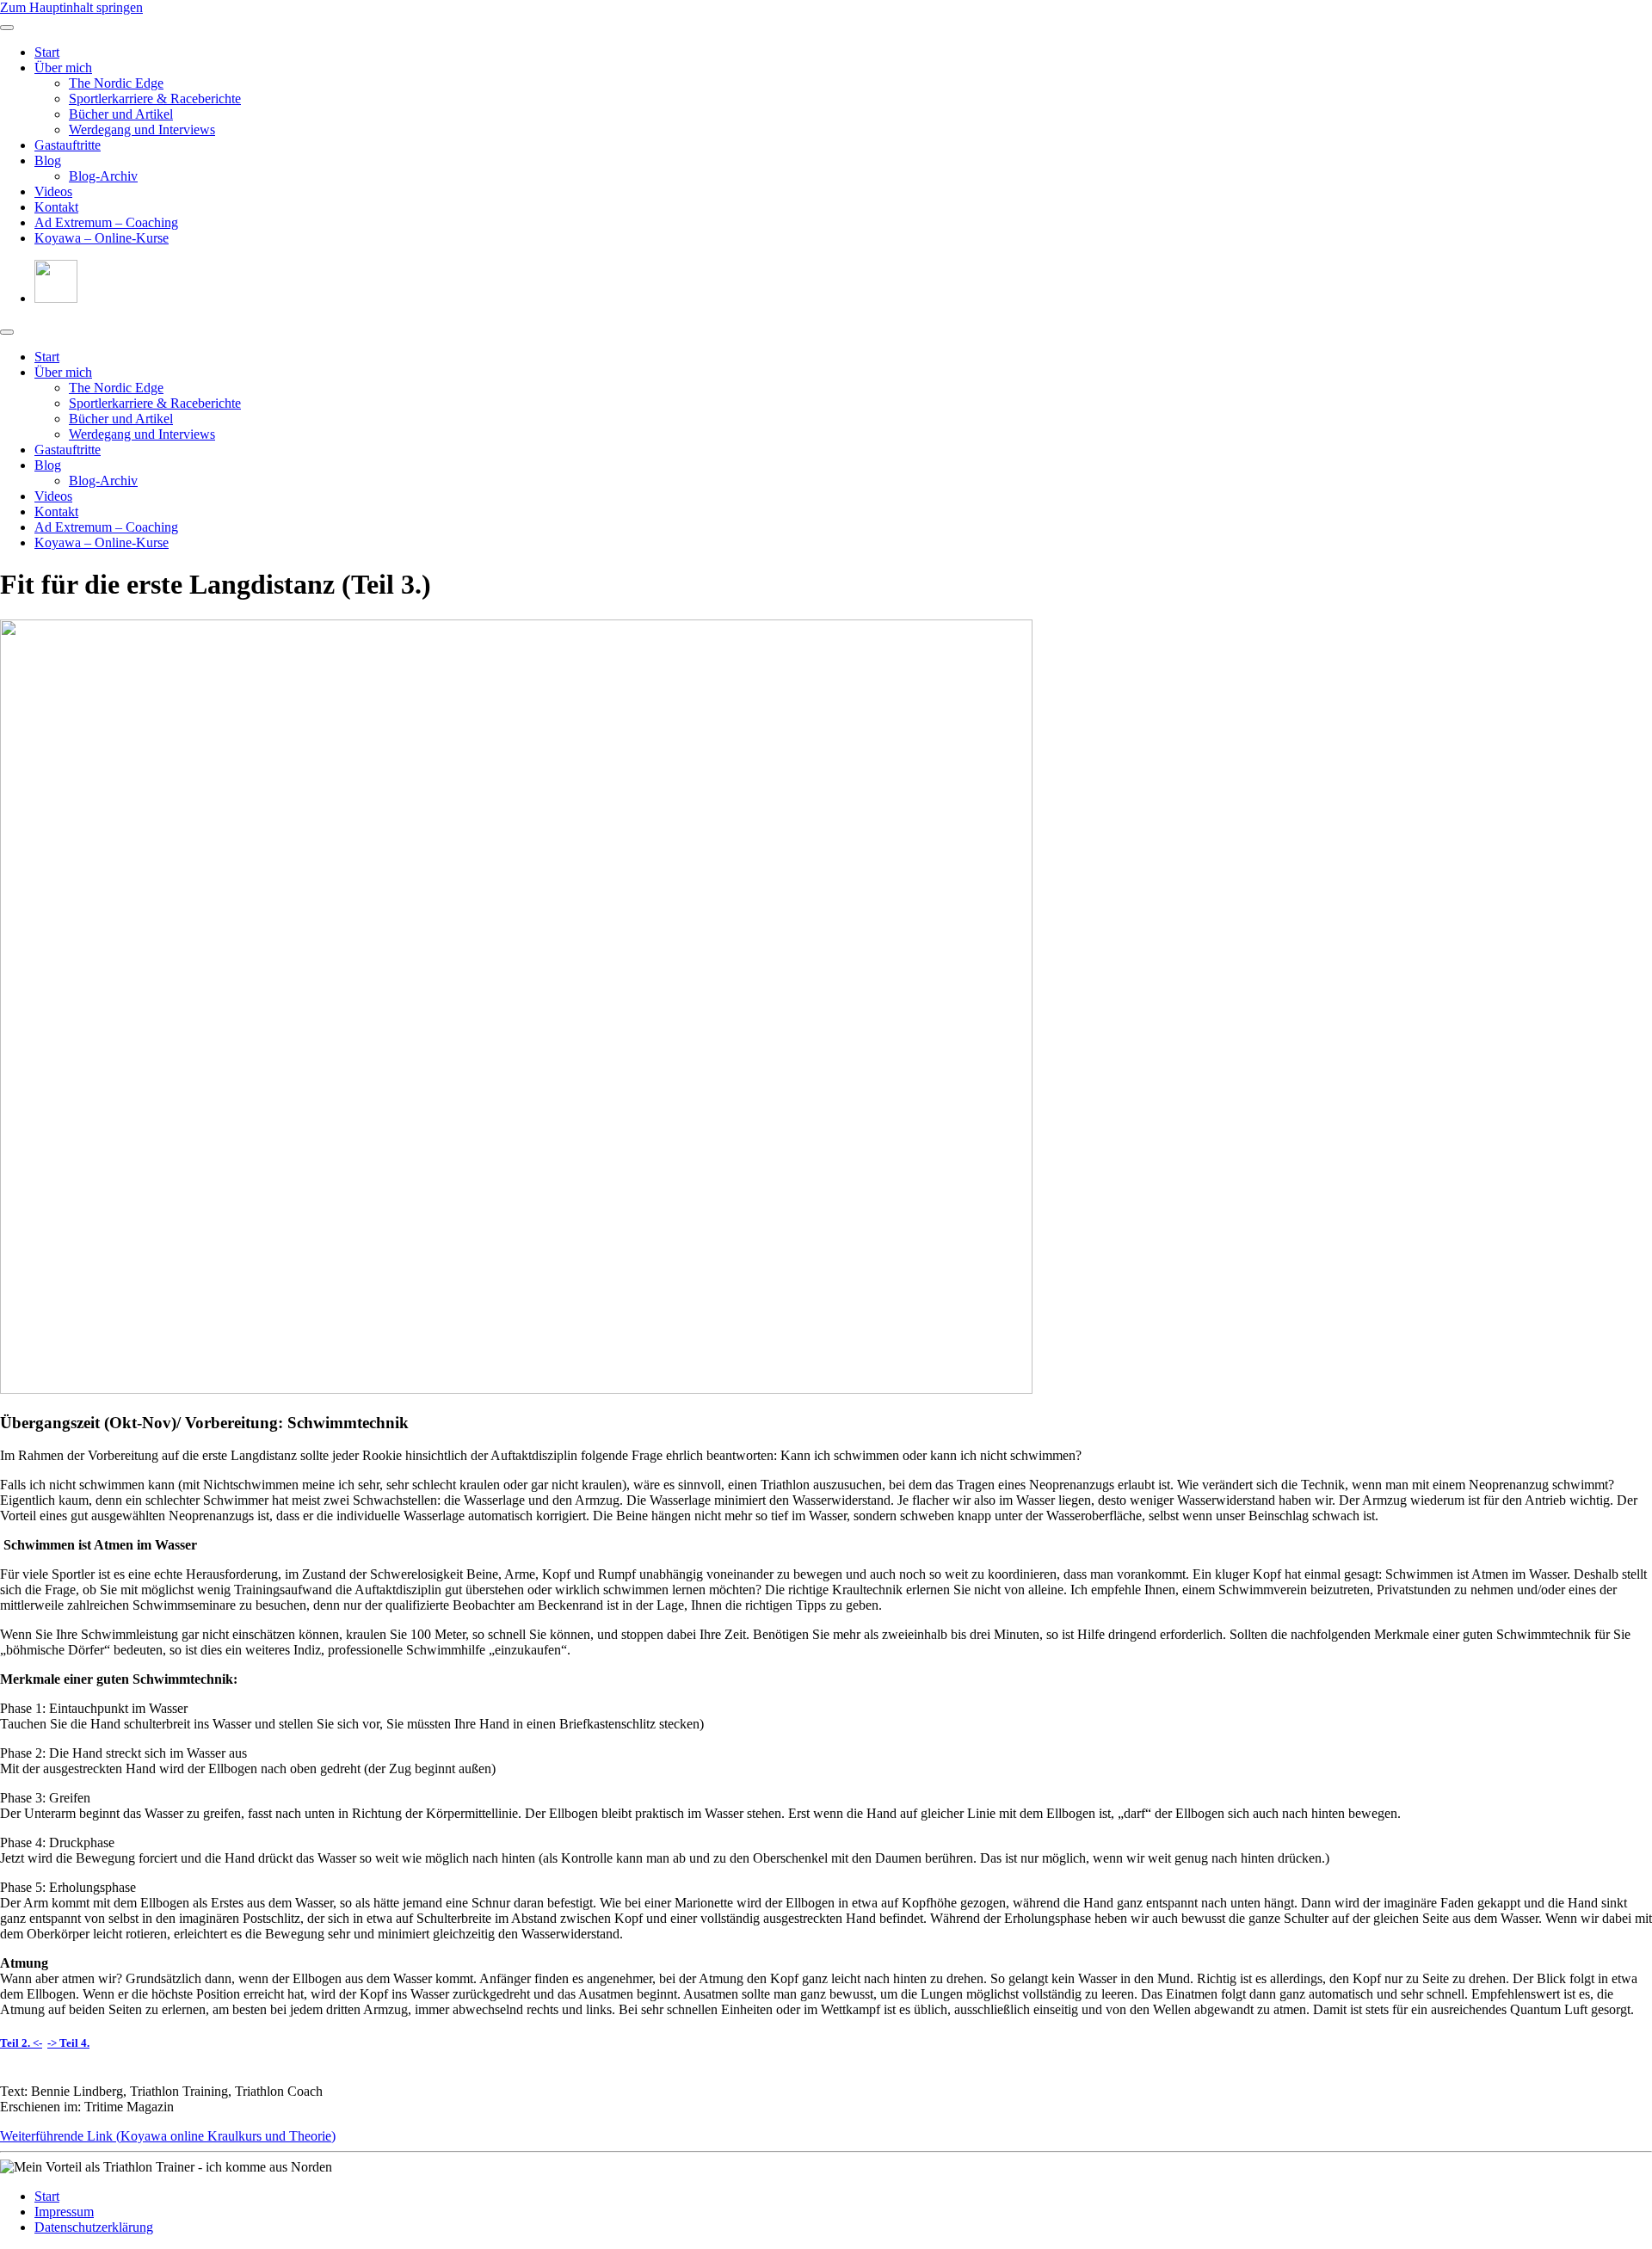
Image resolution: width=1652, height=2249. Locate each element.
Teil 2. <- (21, 2043)
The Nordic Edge (116, 83)
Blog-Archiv (103, 176)
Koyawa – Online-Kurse (102, 238)
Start (47, 52)
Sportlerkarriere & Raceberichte (155, 99)
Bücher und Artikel (121, 114)
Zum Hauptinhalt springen (71, 7)
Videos (53, 191)
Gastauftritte (68, 145)
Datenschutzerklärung (94, 2227)
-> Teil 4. (68, 2043)
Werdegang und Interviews (142, 129)
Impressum (64, 2212)
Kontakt (56, 207)
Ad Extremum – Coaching (106, 222)
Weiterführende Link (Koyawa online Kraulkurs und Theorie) (168, 2136)
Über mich (63, 68)
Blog (48, 160)
